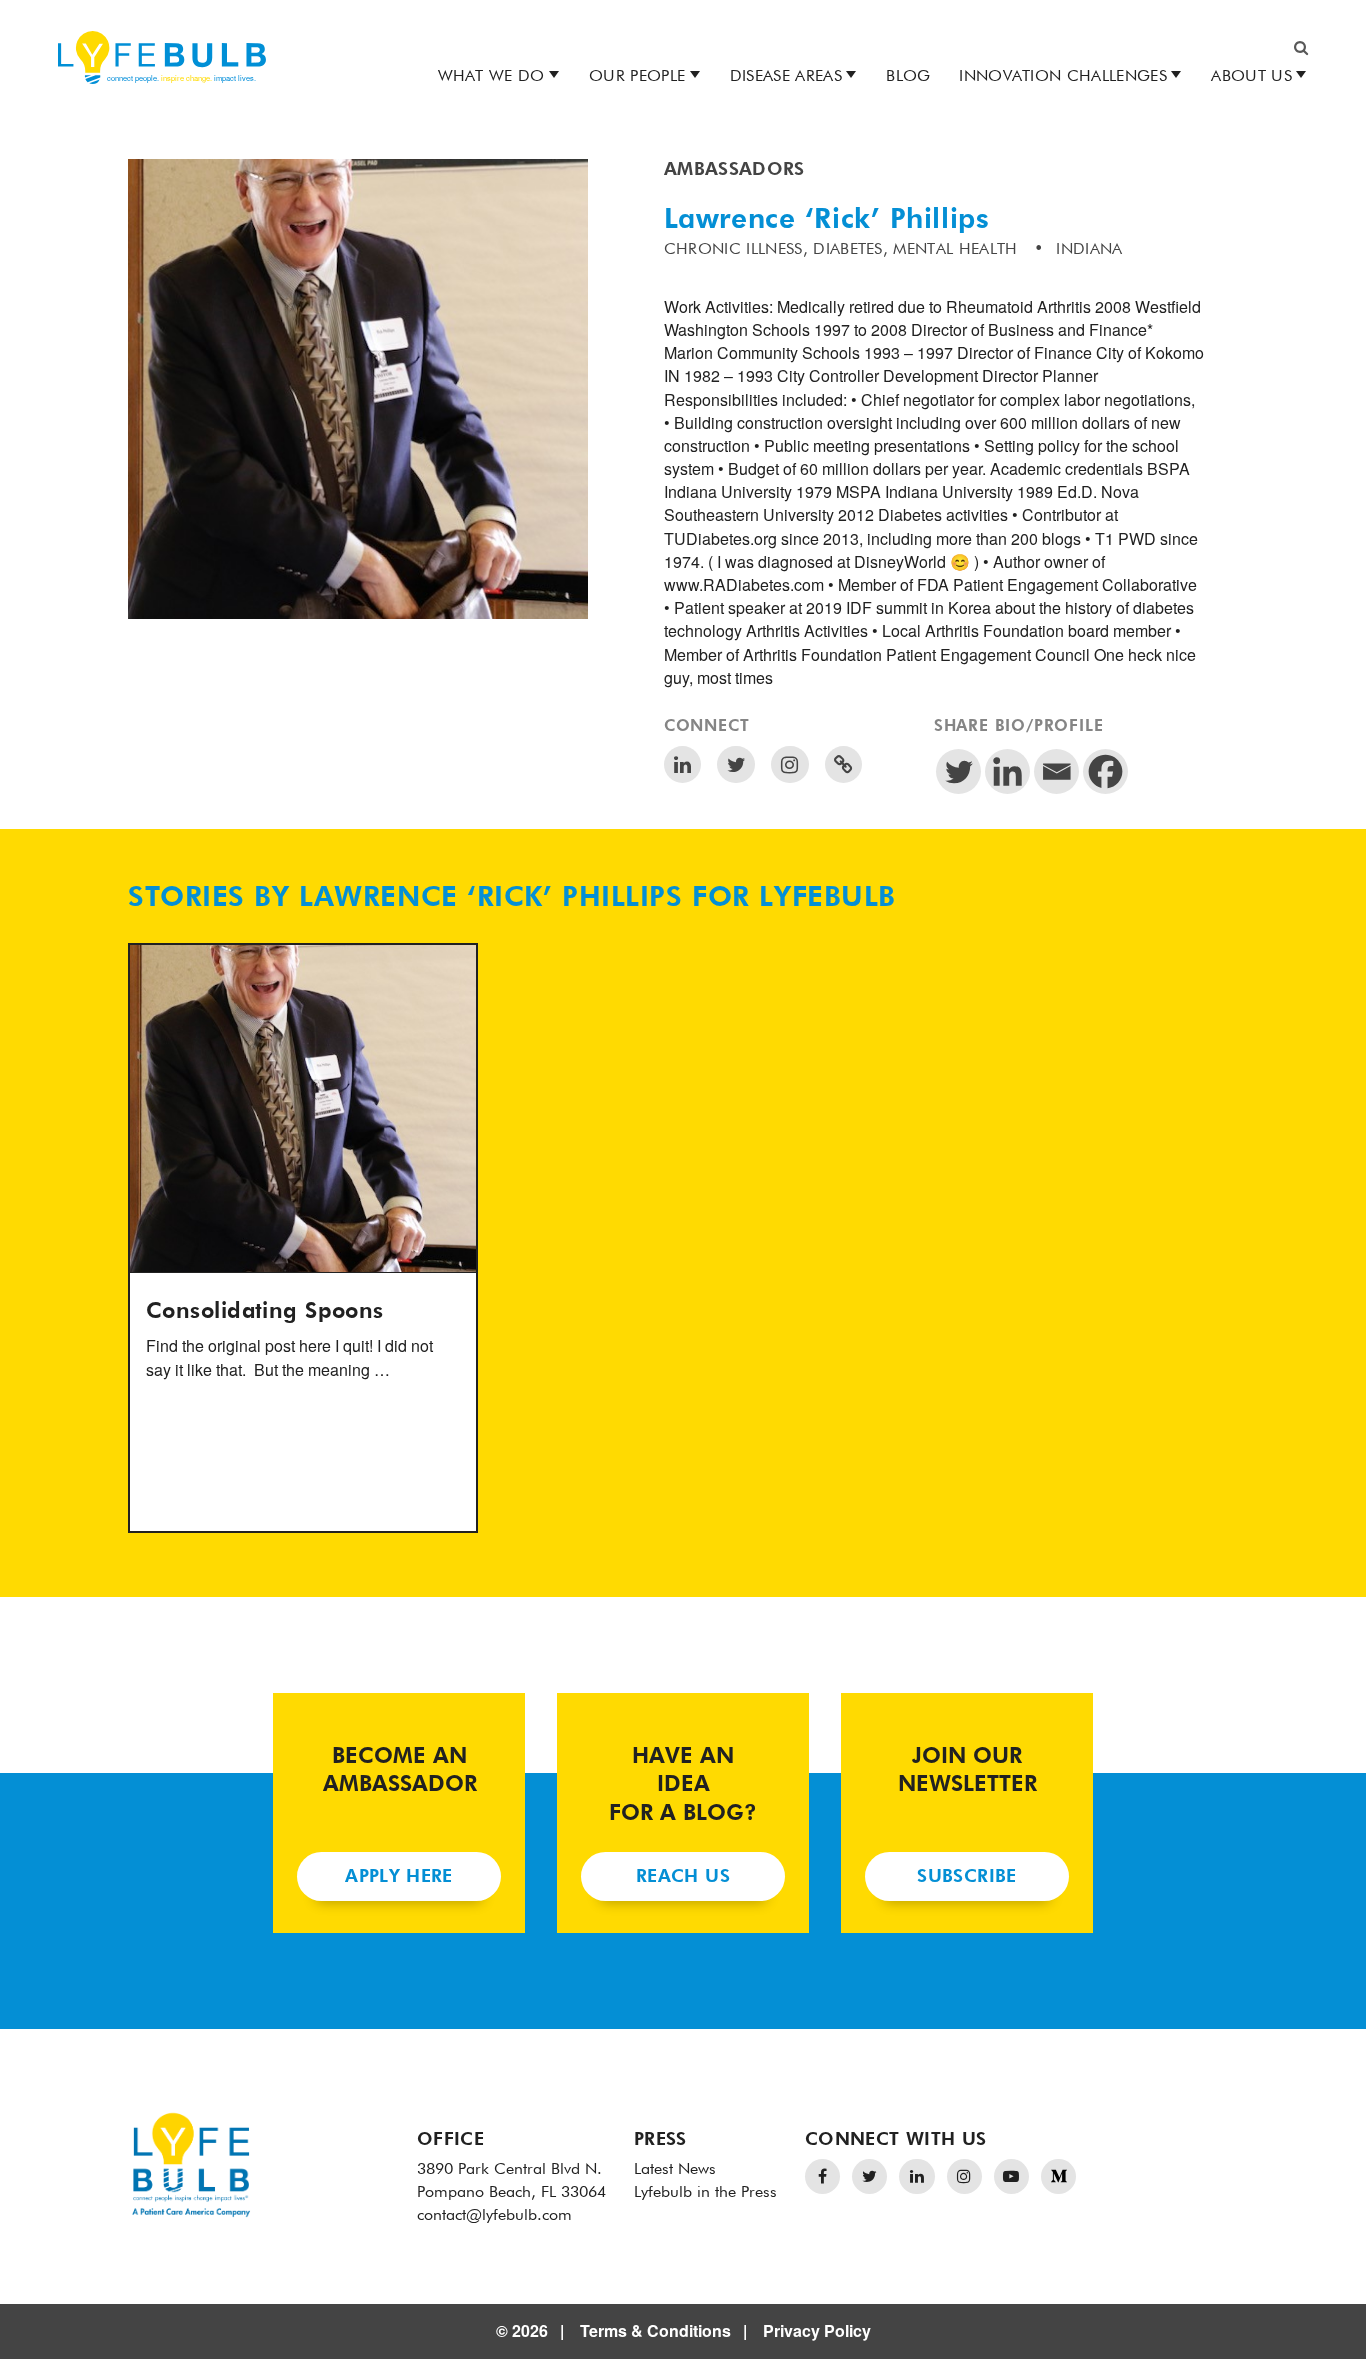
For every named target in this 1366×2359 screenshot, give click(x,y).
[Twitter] (958, 771)
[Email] (1056, 771)
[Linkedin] (1007, 771)
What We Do (491, 77)
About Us (1251, 77)
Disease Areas (786, 77)
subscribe (966, 1877)
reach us (683, 1877)
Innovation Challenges (1063, 77)
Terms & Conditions (655, 2330)
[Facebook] (1105, 771)
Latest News (675, 2170)
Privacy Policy (817, 2330)
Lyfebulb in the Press (705, 2193)
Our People (637, 77)
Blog (908, 77)
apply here (399, 1877)
